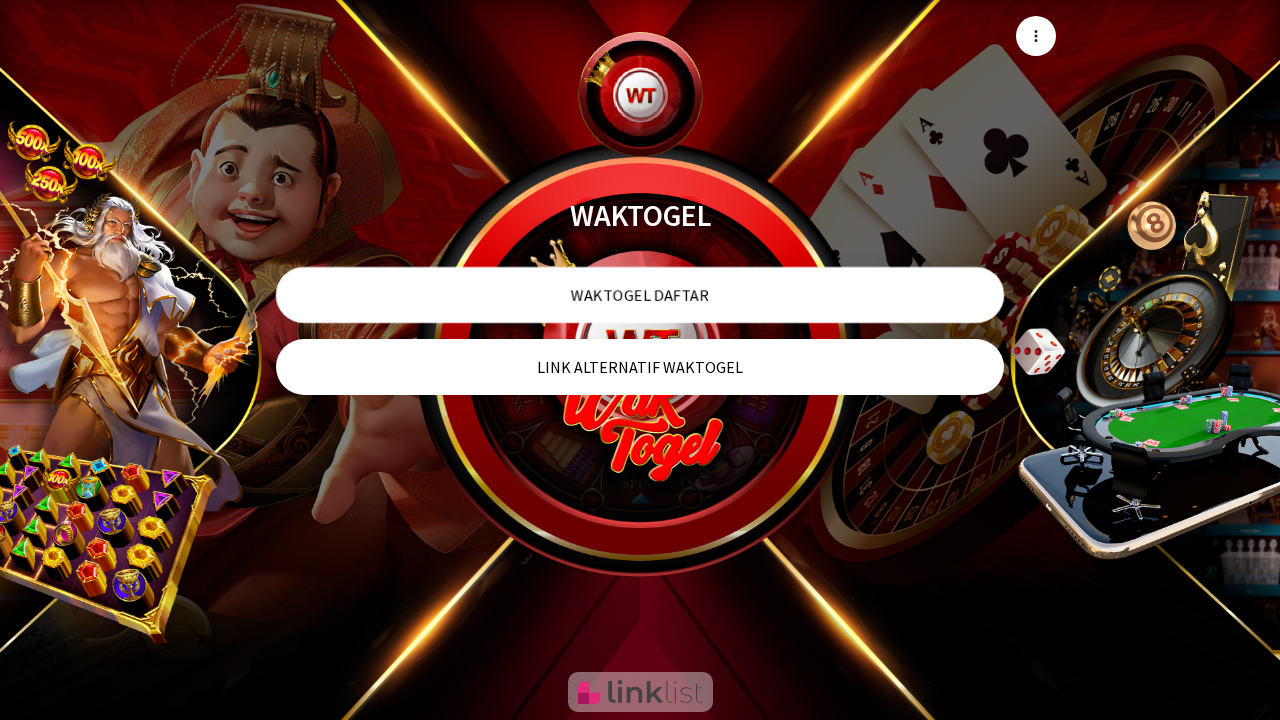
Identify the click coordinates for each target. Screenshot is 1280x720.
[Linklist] (640, 692)
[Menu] (1036, 36)
